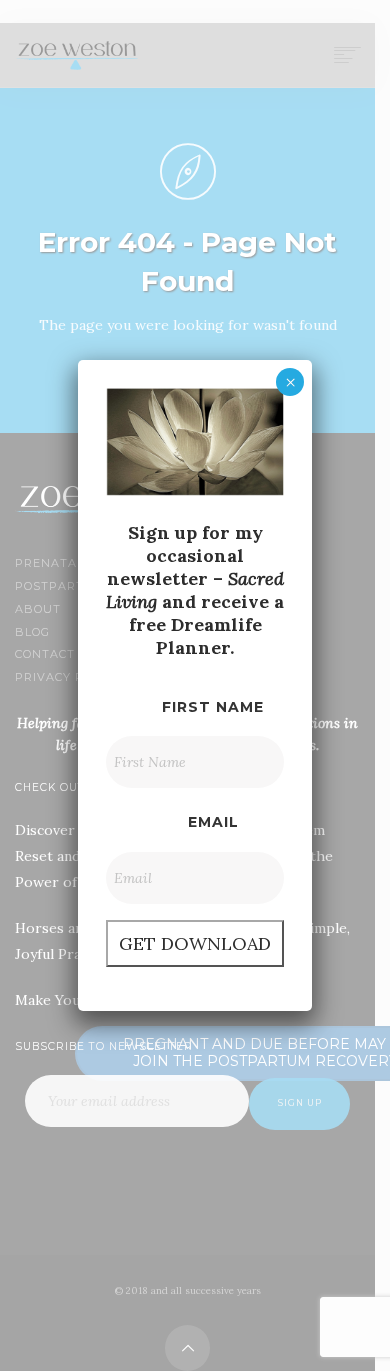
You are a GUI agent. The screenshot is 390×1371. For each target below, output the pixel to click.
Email (213, 822)
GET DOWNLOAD (195, 943)
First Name (213, 707)
